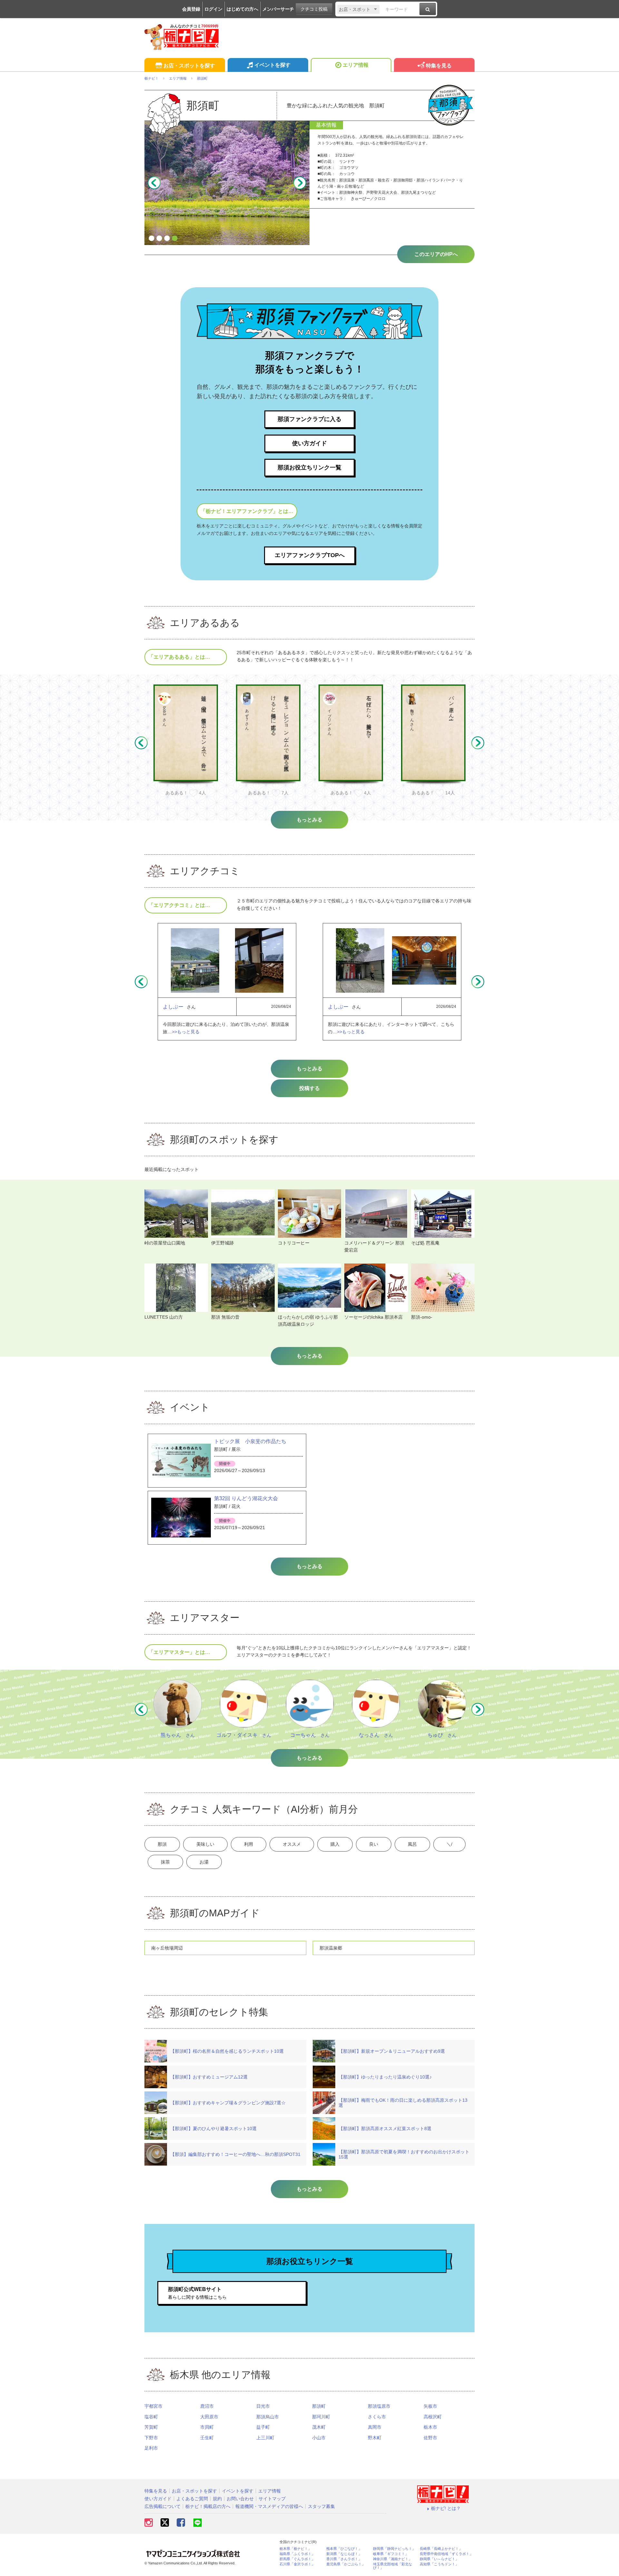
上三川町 (265, 2438)
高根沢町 (433, 2417)
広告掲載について (162, 2506)
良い (374, 1844)
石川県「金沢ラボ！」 (297, 2564)
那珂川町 (321, 2417)
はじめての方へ (242, 9)
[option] (227, 183)
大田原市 (209, 2417)
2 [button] (159, 239)
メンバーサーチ (278, 9)
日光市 (263, 2406)
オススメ (292, 1844)
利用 (249, 1844)
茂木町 (319, 2427)
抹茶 (165, 1862)
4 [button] (175, 239)
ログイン (213, 9)
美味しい (205, 1844)
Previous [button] (154, 183)
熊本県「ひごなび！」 (344, 2549)
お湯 (204, 1862)
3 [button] (167, 239)
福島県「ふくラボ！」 (297, 2554)
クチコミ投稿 (314, 9)
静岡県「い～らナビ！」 (439, 2559)
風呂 (412, 1844)
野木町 (375, 2438)
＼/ (449, 1844)
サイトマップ (272, 2499)
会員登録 (191, 9)
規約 (217, 2499)
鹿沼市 (207, 2406)
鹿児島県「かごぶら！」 (346, 2564)
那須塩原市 (379, 2406)
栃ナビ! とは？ (446, 2508)
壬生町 (207, 2438)
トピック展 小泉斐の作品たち (250, 1441)
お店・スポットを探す (189, 66)
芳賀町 (151, 2427)
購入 (335, 1844)
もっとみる (309, 1069)
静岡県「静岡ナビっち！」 (394, 2549)
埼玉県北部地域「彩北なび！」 (393, 2566)
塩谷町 (151, 2417)
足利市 (151, 2448)
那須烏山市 (268, 2417)
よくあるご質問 (192, 2499)
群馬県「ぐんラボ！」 (297, 2559)
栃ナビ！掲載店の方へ (208, 2506)
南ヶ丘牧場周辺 (167, 1948)
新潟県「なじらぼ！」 (344, 2554)
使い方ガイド (309, 443)
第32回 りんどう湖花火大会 (246, 1498)
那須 (162, 1844)
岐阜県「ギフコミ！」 (391, 2554)
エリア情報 (356, 65)
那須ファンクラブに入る (309, 419)
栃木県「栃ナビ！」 (295, 2549)
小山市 (319, 2438)
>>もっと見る (186, 1032)
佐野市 (430, 2438)
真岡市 (375, 2427)
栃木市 (430, 2427)
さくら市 (377, 2417)
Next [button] (300, 183)
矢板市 (430, 2406)
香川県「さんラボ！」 (344, 2559)
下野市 (151, 2438)
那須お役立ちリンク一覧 (309, 467)
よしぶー (173, 1007)
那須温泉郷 (331, 1948)
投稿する (309, 1088)
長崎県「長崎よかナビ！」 (441, 2549)
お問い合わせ (240, 2499)
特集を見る (439, 66)
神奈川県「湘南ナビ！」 (393, 2559)
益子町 (263, 2427)
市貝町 (207, 2427)
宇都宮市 (153, 2406)
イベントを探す (272, 65)
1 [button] (152, 239)
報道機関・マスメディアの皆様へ (269, 2506)
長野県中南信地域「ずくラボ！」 (446, 2554)
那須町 (319, 2406)
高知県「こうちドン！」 (439, 2564)
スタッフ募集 (321, 2506)
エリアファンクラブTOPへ (310, 555)
